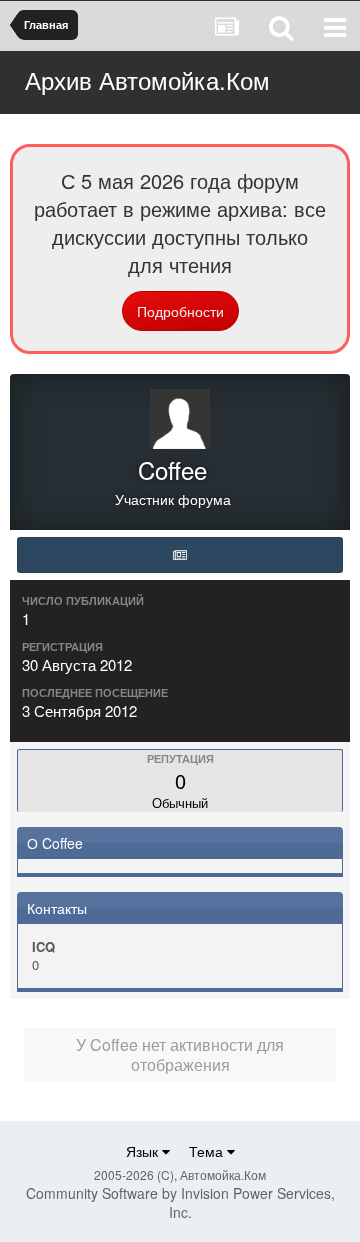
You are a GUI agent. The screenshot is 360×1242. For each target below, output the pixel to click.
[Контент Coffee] (180, 555)
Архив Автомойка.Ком (147, 79)
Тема (208, 1151)
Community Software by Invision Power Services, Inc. (180, 1202)
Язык (144, 1151)
